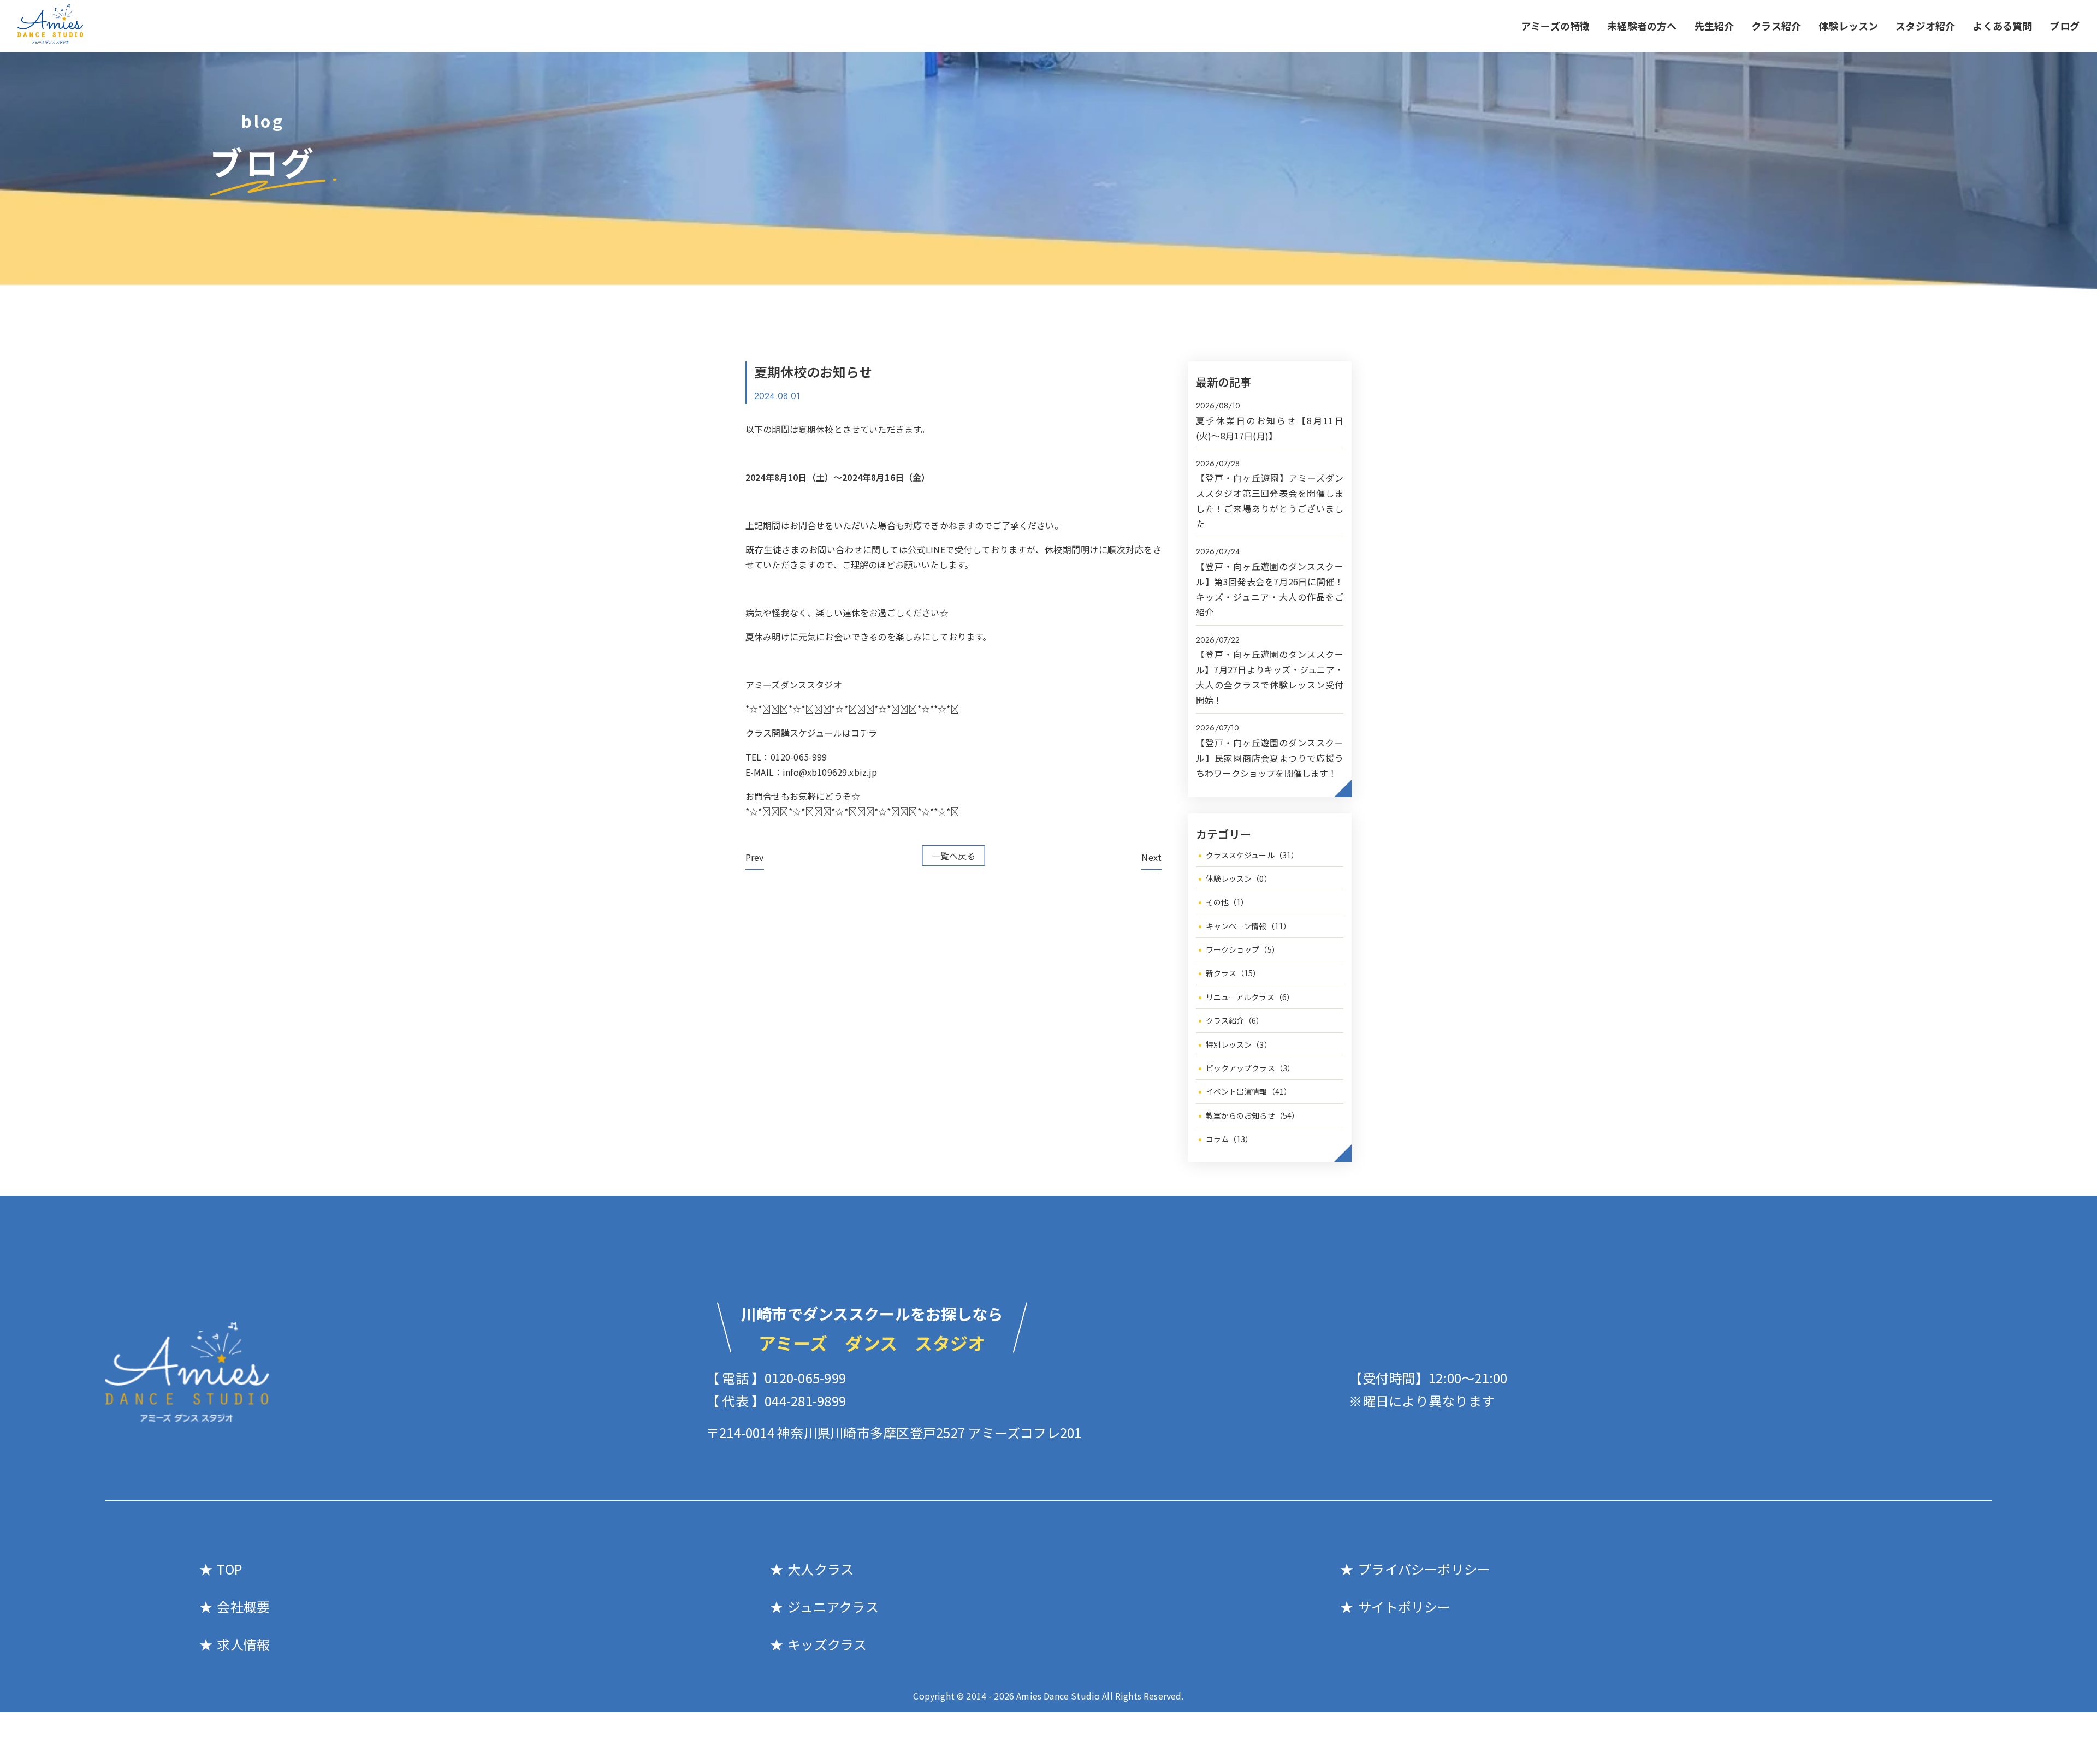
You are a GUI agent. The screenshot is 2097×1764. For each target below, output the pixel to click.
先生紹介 (1714, 26)
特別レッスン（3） (1239, 1044)
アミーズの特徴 (1555, 26)
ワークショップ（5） (1243, 949)
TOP (229, 1569)
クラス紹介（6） (1235, 1020)
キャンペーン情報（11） (1249, 926)
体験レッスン (1848, 26)
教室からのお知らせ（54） (1253, 1115)
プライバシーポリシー (1424, 1569)
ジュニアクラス (833, 1606)
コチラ (864, 733)
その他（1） (1227, 902)
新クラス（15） (1233, 973)
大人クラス (821, 1569)
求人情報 (243, 1644)
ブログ (2065, 26)
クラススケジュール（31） (1252, 855)
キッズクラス (827, 1644)
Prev (755, 857)
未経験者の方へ (1642, 26)
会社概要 (243, 1606)
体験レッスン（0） (1239, 878)
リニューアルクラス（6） (1250, 997)
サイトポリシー (1404, 1606)
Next (1151, 857)
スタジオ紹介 (1925, 26)
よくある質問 (2002, 26)
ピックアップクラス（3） (1251, 1068)
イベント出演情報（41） (1249, 1091)
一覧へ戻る (954, 856)
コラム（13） (1230, 1139)
